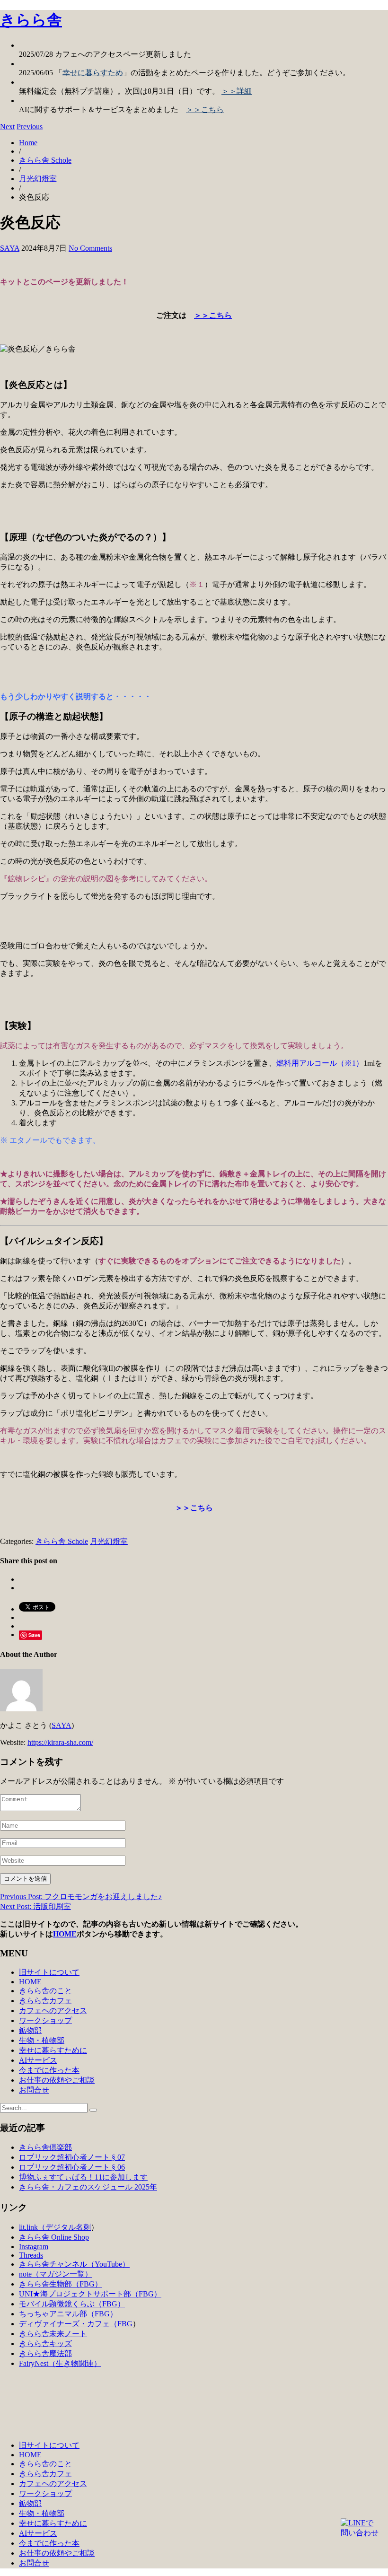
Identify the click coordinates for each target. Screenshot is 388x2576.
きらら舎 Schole (45, 160)
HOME (65, 1934)
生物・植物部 (42, 2040)
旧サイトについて (49, 1972)
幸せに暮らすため (93, 73)
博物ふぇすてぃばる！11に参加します (83, 2177)
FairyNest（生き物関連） (60, 2363)
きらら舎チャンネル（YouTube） (74, 2264)
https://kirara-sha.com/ (60, 1742)
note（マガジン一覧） (56, 2274)
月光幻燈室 (38, 179)
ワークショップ (45, 2020)
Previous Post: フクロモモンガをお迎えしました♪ (81, 1897)
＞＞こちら (205, 110)
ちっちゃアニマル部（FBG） (68, 2314)
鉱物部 (30, 2030)
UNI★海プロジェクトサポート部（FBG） (90, 2294)
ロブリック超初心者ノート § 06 (72, 2167)
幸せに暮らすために (53, 2050)
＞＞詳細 (237, 91)
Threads (31, 2255)
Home (28, 143)
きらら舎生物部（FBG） (61, 2284)
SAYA (10, 248)
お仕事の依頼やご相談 (57, 2080)
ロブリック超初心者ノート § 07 (72, 2157)
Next (7, 127)
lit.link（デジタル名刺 (55, 2227)
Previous (30, 127)
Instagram (34, 2247)
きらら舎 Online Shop (54, 2237)
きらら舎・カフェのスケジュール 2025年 (88, 2187)
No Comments (90, 248)
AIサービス (38, 2060)
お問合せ (34, 2090)
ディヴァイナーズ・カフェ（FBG (76, 2324)
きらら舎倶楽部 (45, 2147)
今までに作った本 (49, 2070)
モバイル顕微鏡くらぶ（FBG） (72, 2304)
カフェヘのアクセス (53, 2011)
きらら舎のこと (45, 1991)
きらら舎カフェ (45, 2001)
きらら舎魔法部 (45, 2353)
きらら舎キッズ (45, 2344)
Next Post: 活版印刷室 (35, 1906)
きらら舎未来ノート (53, 2334)
